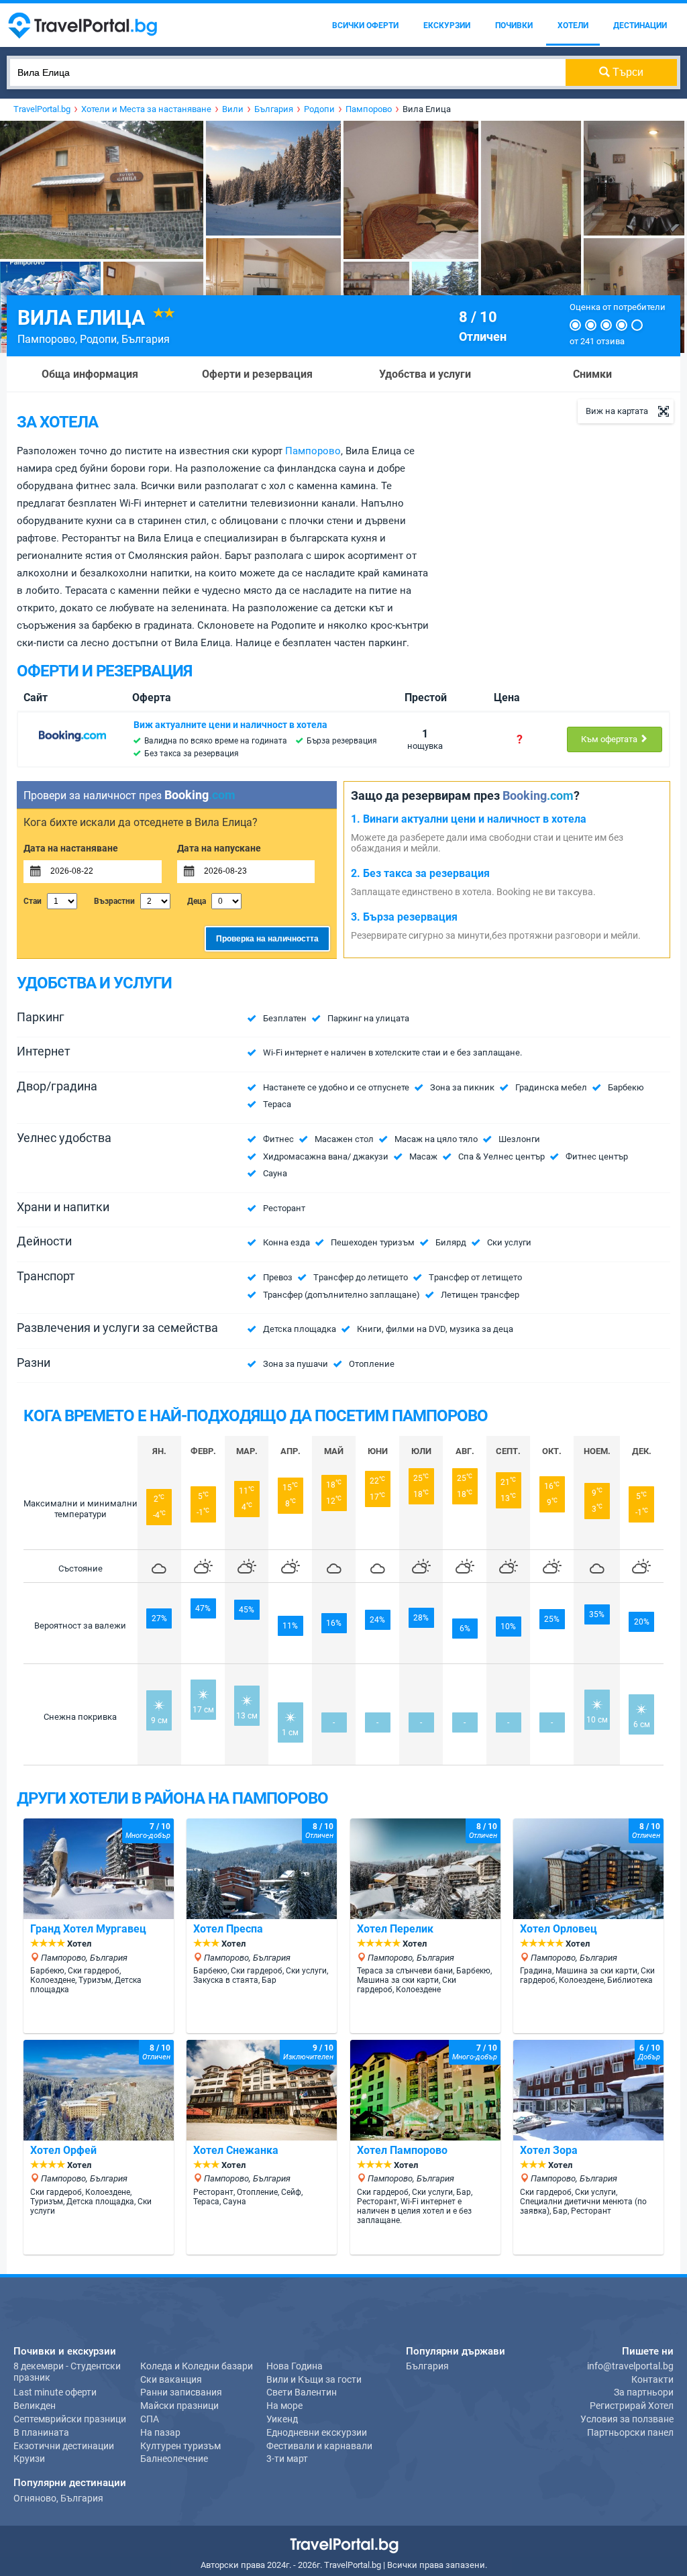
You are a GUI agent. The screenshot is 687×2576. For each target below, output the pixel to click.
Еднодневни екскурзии (317, 2432)
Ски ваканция (171, 2379)
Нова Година (295, 2366)
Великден (35, 2406)
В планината (41, 2432)
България (146, 339)
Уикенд (282, 2419)
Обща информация (90, 374)
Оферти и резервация (257, 374)
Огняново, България (58, 2498)
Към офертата (610, 739)
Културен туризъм (180, 2446)
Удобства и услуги (425, 374)
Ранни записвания (181, 2392)
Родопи (98, 339)
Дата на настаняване (71, 848)
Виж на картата (617, 411)
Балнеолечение (174, 2459)
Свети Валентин (302, 2392)
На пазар (160, 2432)
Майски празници (179, 2406)
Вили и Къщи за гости (314, 2379)
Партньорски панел (630, 2432)
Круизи (29, 2459)
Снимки (592, 374)
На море (284, 2406)
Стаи (33, 901)
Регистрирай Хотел (632, 2406)
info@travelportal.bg (630, 2366)
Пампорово (46, 339)
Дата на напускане (219, 848)
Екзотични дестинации (64, 2446)
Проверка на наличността (267, 939)
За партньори (644, 2392)
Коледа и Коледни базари (197, 2366)
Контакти (652, 2379)
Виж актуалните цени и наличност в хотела (230, 725)
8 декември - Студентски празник (67, 2372)
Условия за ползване (627, 2419)
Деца (197, 901)
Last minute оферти (55, 2392)
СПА (150, 2419)
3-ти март (287, 2459)
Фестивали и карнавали (319, 2446)
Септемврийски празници (70, 2419)
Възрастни (114, 901)
